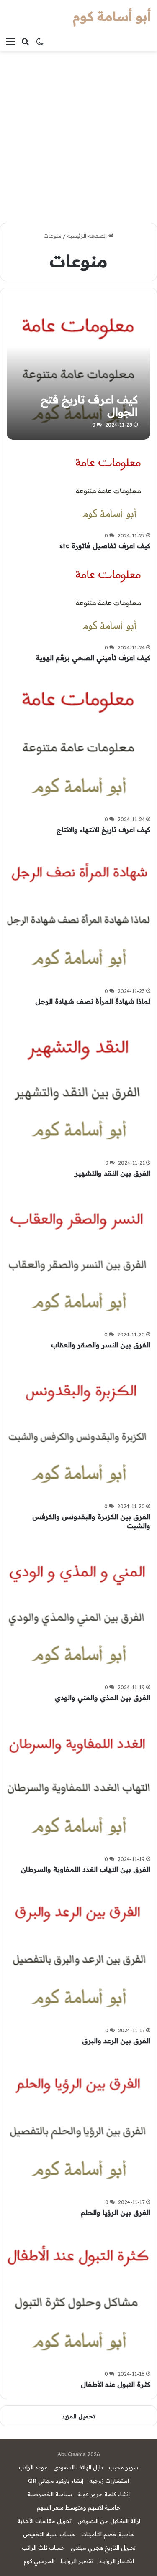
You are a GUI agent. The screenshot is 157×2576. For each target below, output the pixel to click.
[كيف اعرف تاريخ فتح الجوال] (78, 368)
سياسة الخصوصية (50, 2494)
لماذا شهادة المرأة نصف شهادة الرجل (93, 1001)
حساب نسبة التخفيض (49, 2534)
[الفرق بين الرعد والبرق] (78, 1952)
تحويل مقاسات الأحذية (44, 2521)
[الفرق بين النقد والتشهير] (78, 1084)
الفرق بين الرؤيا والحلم (116, 2212)
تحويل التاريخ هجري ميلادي (103, 2548)
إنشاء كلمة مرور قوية (104, 2494)
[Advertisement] (78, 134)
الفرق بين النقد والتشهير (113, 1173)
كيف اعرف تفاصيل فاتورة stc (105, 546)
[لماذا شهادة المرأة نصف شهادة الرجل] (78, 913)
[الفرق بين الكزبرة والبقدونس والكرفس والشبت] (78, 1428)
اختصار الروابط (117, 2561)
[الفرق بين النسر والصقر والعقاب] (78, 1256)
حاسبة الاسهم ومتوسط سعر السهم (79, 2507)
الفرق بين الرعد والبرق (116, 2041)
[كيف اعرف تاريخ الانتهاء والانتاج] (78, 741)
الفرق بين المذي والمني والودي (103, 1698)
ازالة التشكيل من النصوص (109, 2521)
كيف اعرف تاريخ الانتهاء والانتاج (103, 830)
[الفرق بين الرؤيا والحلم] (78, 2124)
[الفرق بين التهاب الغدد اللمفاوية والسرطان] (78, 1781)
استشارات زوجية (109, 2481)
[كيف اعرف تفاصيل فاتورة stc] (108, 487)
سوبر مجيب (124, 2467)
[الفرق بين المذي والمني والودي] (78, 1609)
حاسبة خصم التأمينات (108, 2534)
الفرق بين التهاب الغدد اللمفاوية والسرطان (86, 1869)
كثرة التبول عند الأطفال (116, 2384)
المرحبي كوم (39, 2561)
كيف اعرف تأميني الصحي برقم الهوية (93, 658)
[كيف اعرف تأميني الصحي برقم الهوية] (108, 599)
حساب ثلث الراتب (43, 2548)
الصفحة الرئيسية (88, 236)
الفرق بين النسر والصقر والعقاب (101, 1345)
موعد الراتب (33, 2467)
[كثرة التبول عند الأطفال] (78, 2296)
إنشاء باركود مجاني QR (56, 2481)
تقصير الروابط (77, 2561)
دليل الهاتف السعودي (78, 2467)
